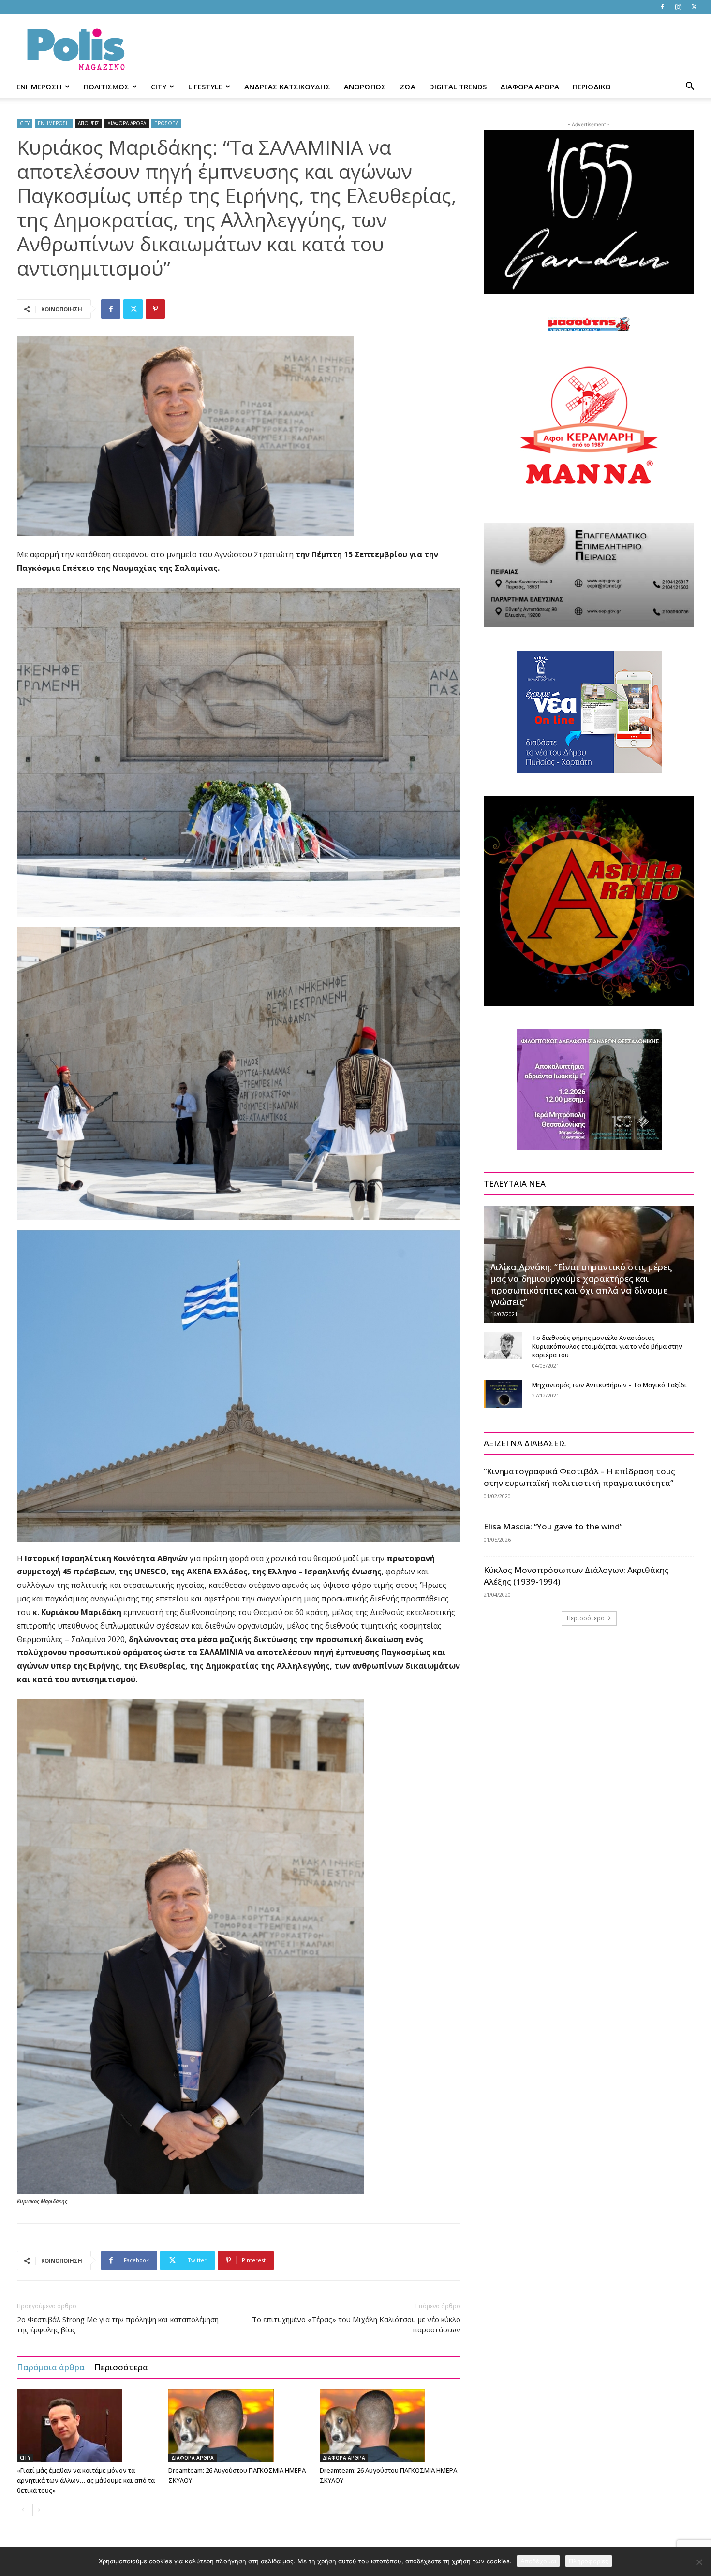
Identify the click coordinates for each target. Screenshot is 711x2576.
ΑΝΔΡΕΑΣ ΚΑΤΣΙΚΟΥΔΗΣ (287, 87)
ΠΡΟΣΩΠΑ (166, 123)
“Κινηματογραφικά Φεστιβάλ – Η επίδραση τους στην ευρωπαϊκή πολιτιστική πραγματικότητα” (579, 1477)
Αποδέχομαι (538, 2561)
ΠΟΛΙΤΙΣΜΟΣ (106, 87)
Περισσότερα (121, 2367)
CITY (159, 87)
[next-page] (38, 2510)
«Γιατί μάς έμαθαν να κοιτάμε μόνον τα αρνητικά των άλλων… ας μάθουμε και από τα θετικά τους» (86, 2480)
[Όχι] (699, 2562)
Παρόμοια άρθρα (51, 2367)
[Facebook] (662, 7)
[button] (690, 87)
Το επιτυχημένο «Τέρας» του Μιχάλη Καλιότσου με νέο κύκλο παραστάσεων (356, 2324)
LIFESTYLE (205, 87)
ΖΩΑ (407, 87)
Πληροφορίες (589, 2561)
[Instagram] (678, 7)
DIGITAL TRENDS (458, 87)
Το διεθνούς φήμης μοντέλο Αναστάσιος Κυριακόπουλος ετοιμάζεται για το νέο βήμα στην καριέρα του (607, 1346)
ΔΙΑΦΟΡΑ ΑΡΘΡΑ (530, 87)
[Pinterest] (155, 309)
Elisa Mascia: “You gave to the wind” (553, 1526)
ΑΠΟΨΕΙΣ (89, 123)
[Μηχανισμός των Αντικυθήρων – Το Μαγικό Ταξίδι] (503, 1394)
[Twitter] (694, 7)
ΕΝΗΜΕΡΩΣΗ (39, 87)
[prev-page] (23, 2510)
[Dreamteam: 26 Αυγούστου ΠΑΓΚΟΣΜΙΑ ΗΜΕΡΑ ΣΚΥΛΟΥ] (239, 2426)
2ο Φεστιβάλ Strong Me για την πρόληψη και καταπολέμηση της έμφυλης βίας (118, 2324)
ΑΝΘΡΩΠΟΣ (365, 87)
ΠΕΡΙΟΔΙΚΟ (592, 87)
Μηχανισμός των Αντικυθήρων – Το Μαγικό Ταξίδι (609, 1385)
